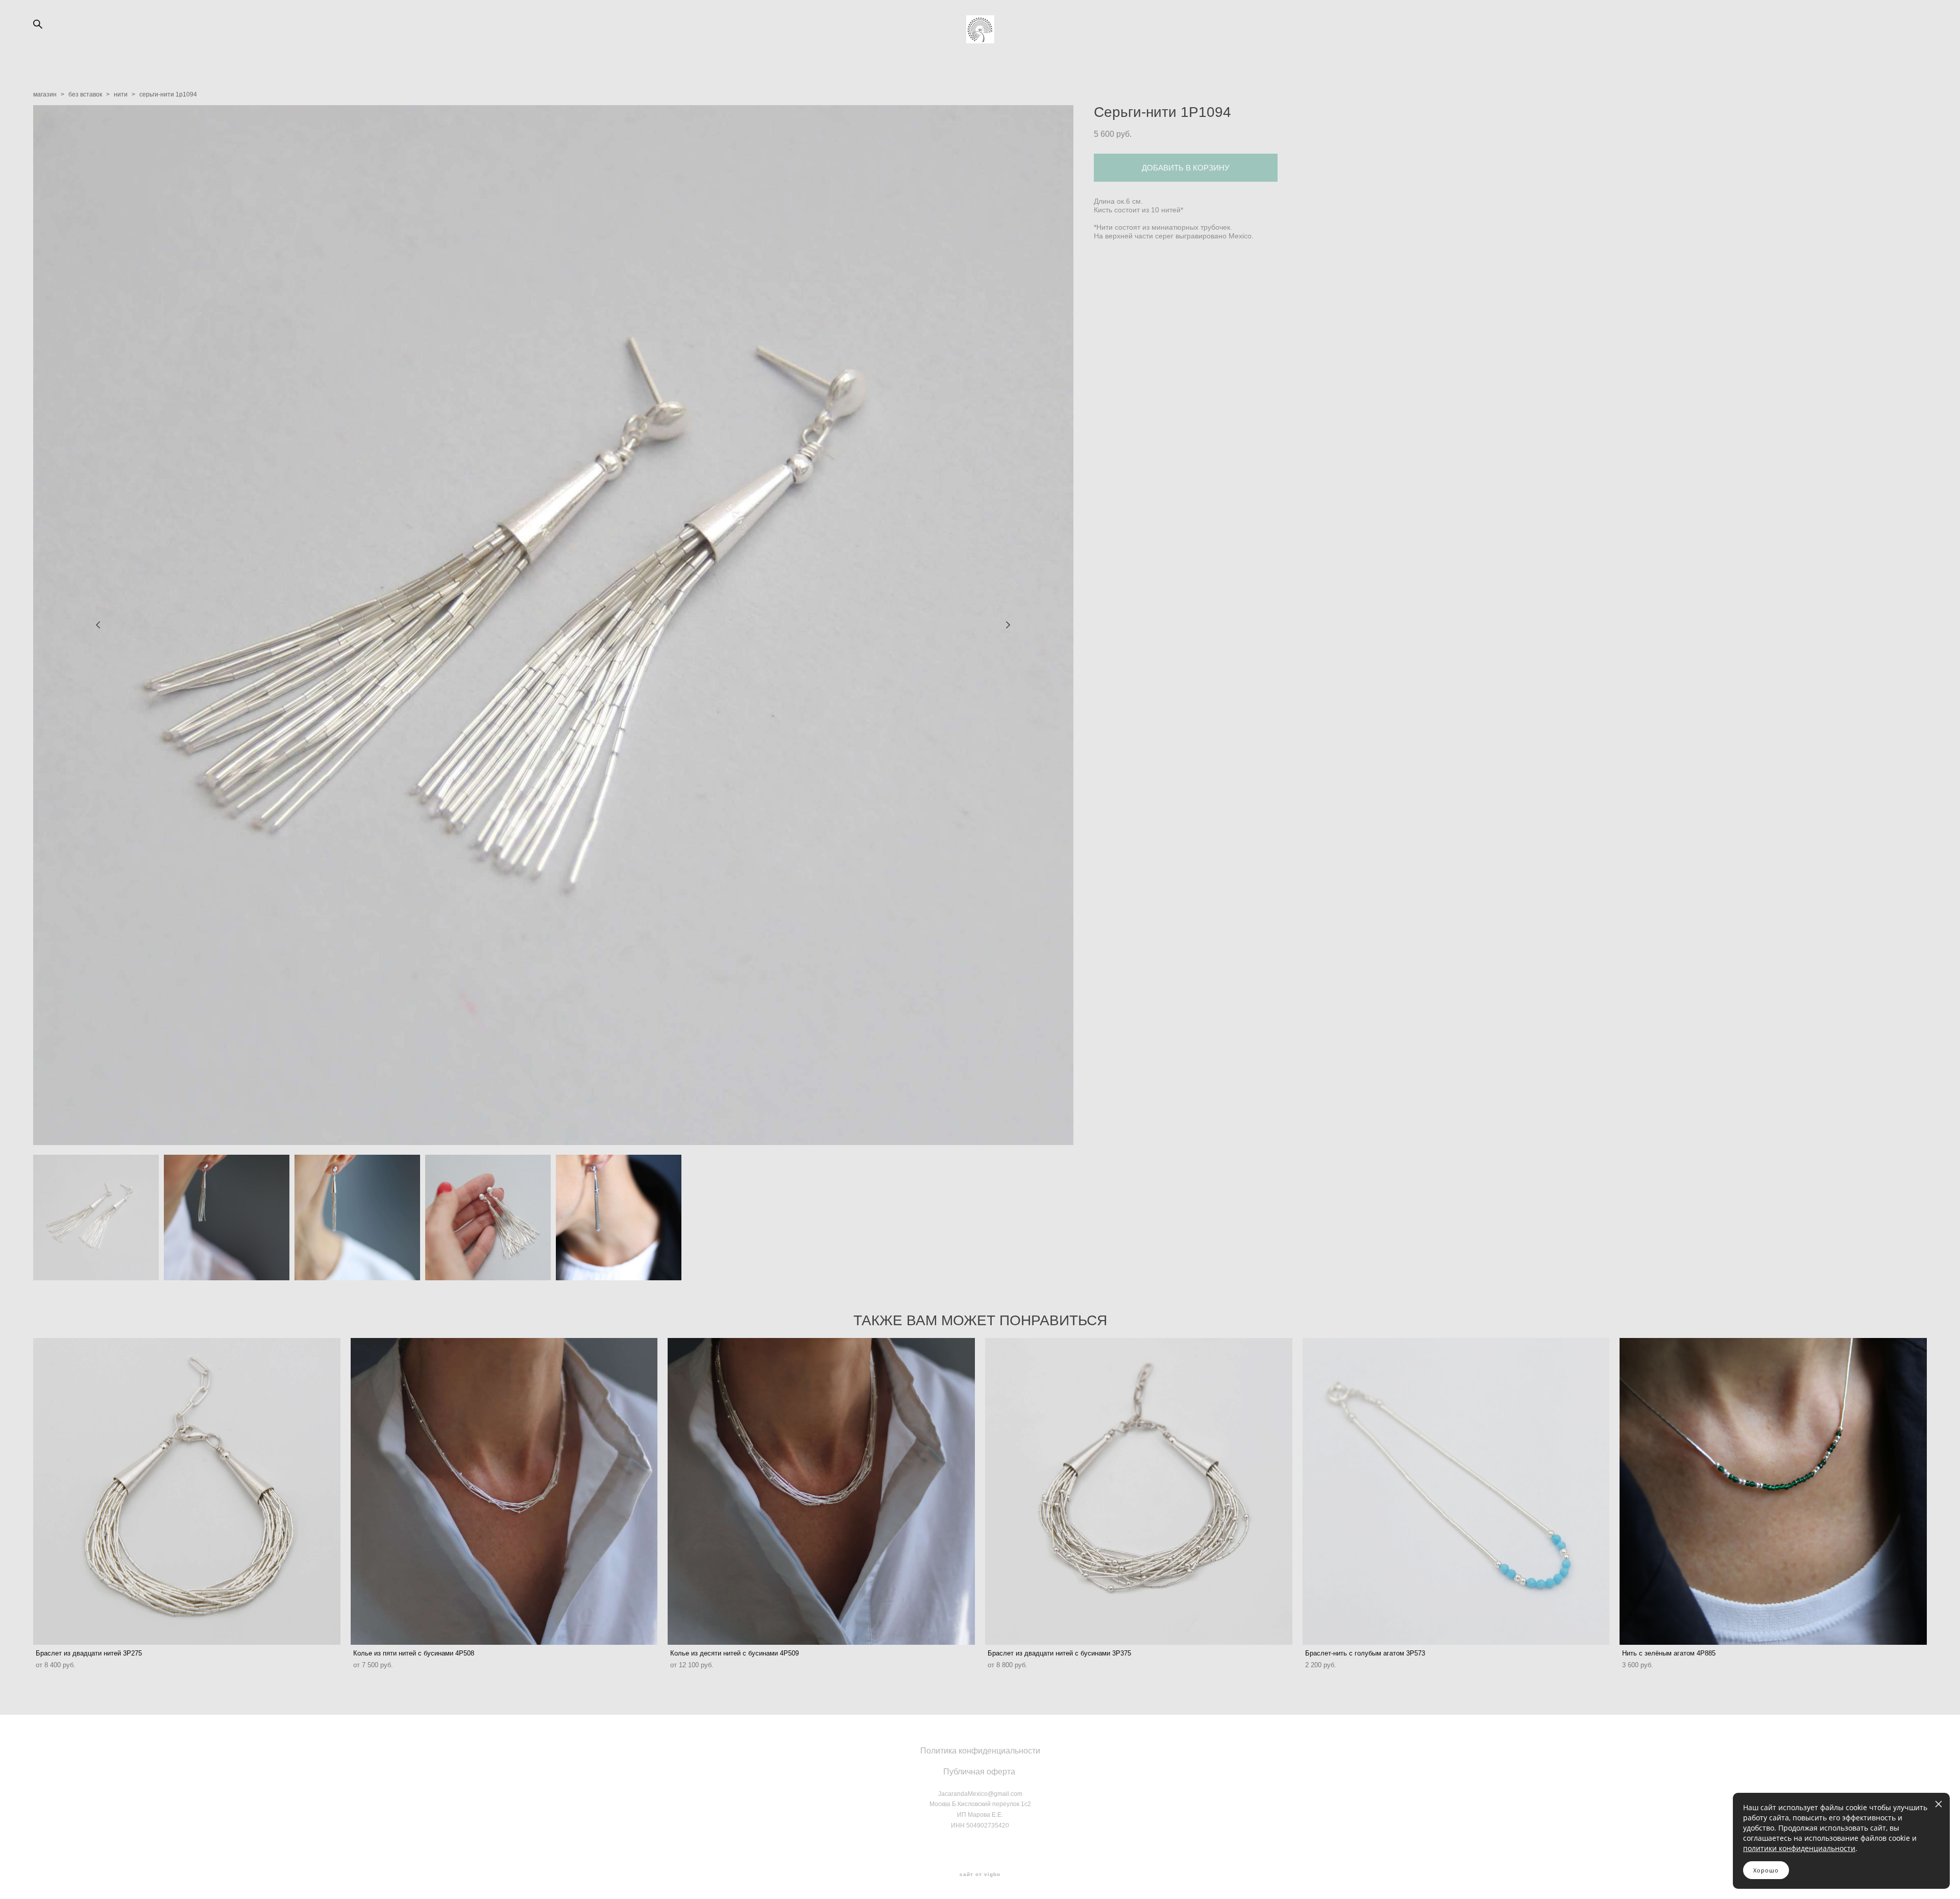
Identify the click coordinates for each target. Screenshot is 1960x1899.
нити (121, 94)
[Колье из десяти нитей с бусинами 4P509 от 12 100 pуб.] (821, 1491)
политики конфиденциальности (1799, 1848)
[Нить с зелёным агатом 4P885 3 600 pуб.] (1773, 1491)
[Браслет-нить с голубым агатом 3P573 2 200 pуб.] (1456, 1491)
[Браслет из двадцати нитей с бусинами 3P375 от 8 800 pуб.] (1139, 1491)
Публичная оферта (979, 1772)
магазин (45, 94)
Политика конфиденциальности (980, 1751)
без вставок (85, 94)
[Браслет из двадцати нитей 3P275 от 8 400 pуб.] (187, 1491)
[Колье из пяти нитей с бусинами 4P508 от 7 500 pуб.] (504, 1491)
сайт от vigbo (980, 1874)
